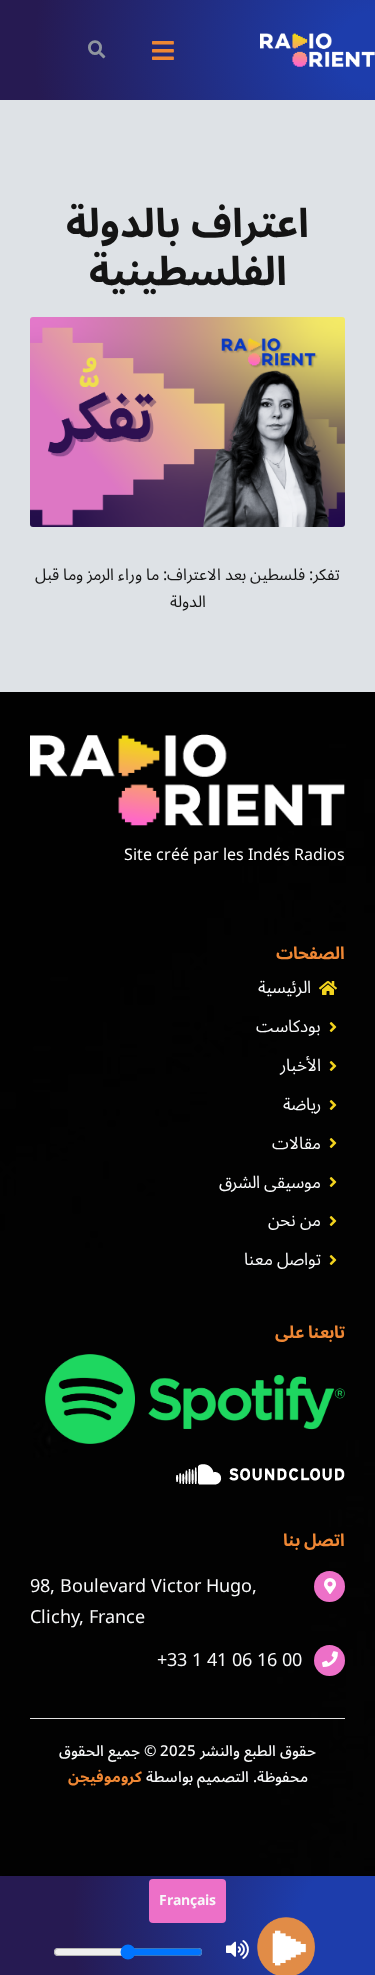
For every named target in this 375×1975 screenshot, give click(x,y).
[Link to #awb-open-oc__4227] (97, 49)
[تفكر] (187, 325)
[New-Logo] (317, 41)
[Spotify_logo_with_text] (195, 1362)
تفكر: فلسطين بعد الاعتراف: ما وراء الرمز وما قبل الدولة (187, 588)
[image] (260, 1472)
